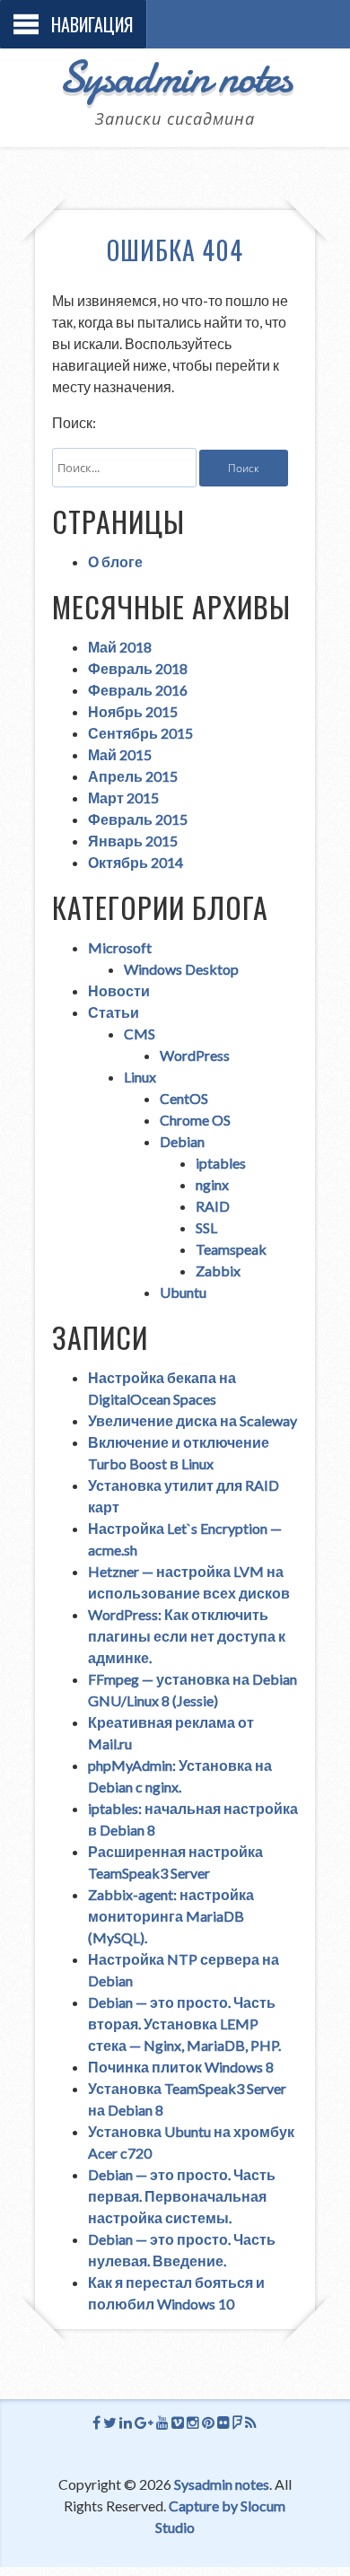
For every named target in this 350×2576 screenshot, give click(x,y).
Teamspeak (231, 1249)
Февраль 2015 (138, 819)
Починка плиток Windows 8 (181, 2067)
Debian (182, 1141)
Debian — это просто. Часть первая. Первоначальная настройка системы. (182, 2196)
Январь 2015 (133, 841)
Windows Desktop (181, 969)
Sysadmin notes (175, 77)
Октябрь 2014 (136, 862)
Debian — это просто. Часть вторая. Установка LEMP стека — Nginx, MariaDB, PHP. (184, 2024)
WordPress (195, 1055)
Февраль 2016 (138, 690)
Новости (119, 990)
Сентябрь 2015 (140, 733)
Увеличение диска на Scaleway (192, 1420)
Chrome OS (195, 1120)
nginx (212, 1184)
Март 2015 (123, 797)
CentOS (184, 1098)
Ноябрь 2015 (133, 711)
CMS (140, 1034)
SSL (206, 1227)
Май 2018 (120, 647)
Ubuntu (183, 1292)
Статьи (114, 1012)
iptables (221, 1163)
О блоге (115, 561)
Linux (140, 1077)
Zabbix (218, 1270)
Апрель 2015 (133, 776)
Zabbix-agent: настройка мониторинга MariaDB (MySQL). (171, 1916)
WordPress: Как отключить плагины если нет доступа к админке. (187, 1636)
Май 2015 (120, 754)
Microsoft (120, 947)
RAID (213, 1206)
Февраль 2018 (138, 668)
